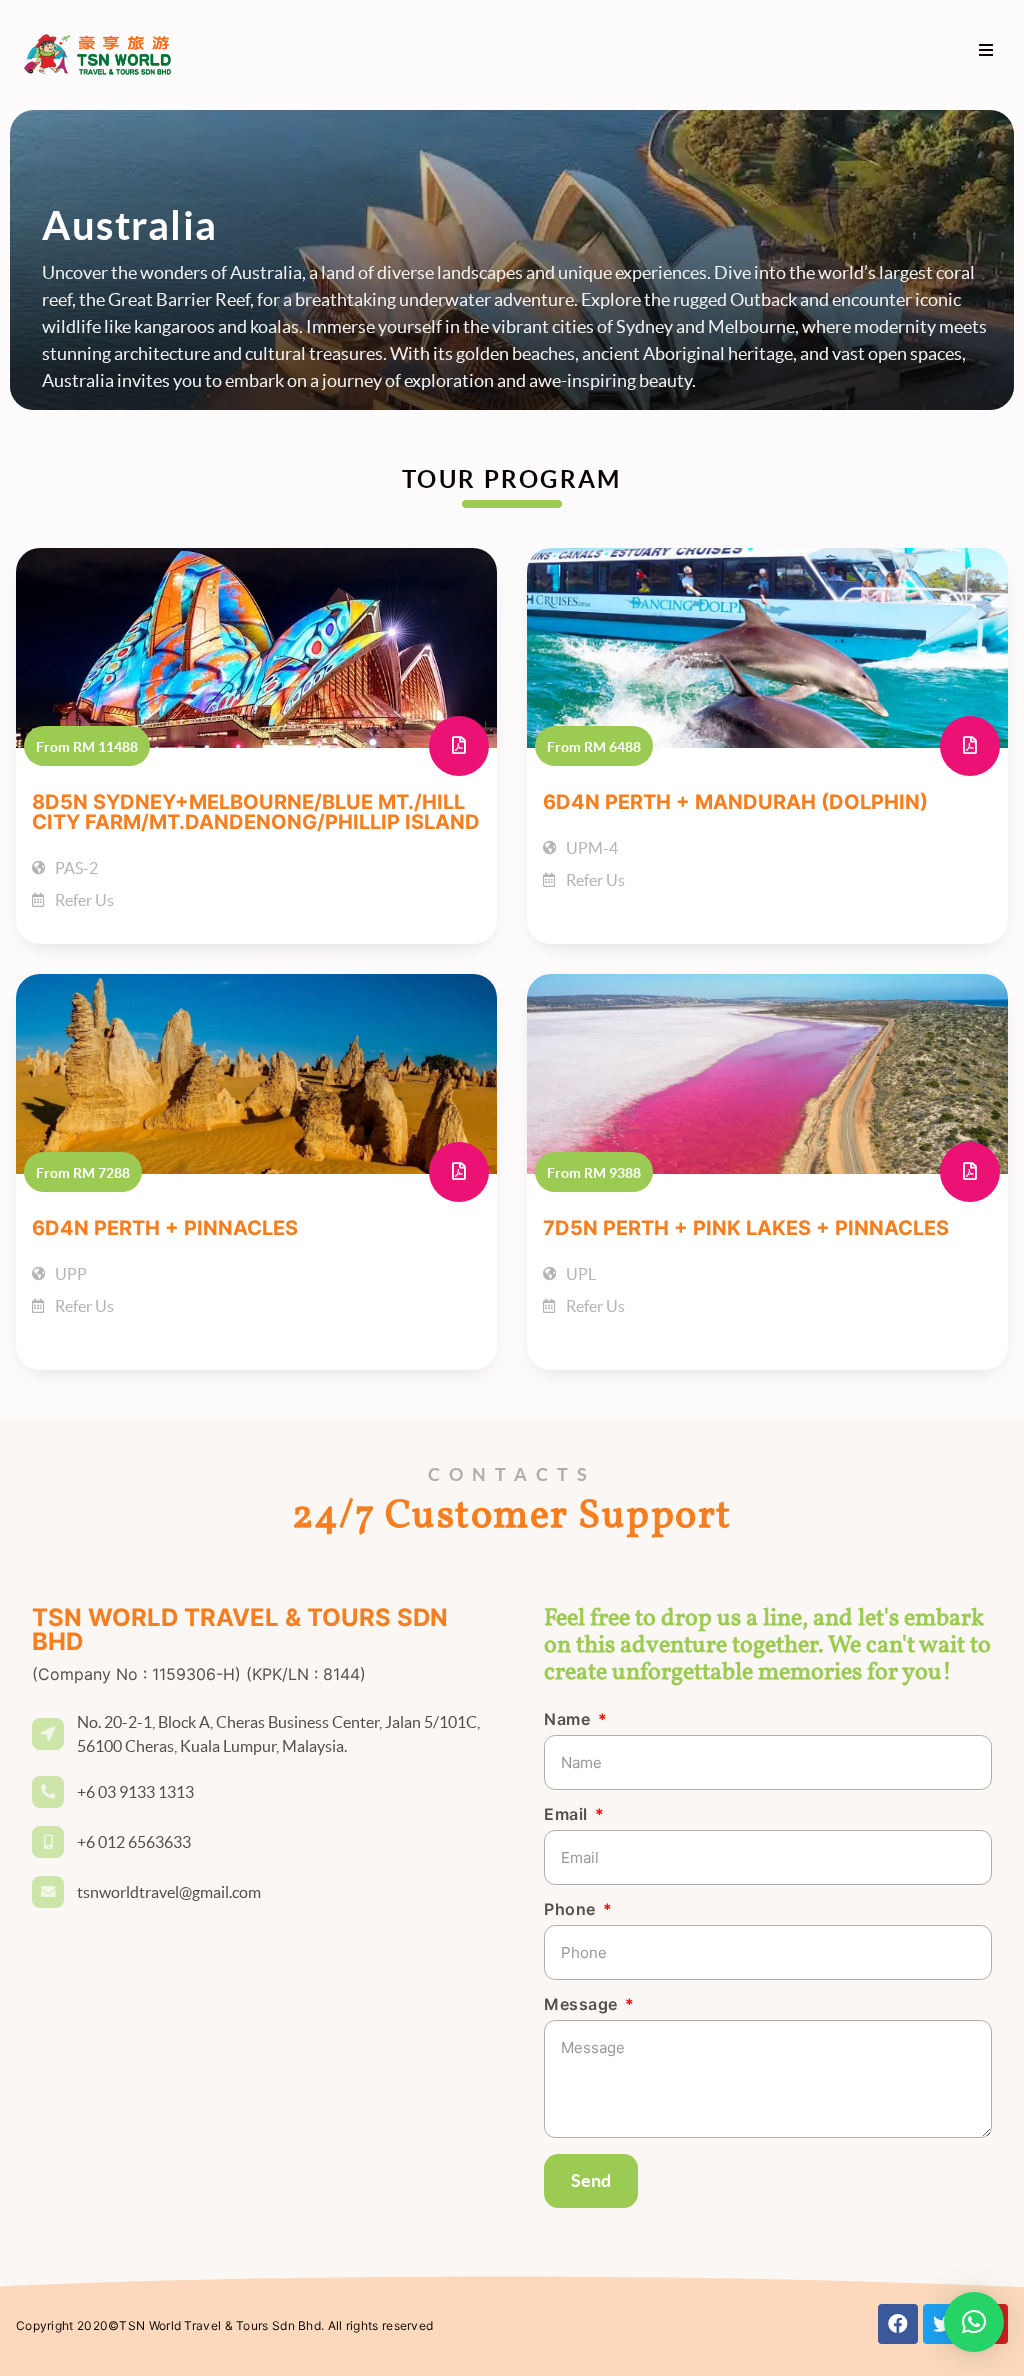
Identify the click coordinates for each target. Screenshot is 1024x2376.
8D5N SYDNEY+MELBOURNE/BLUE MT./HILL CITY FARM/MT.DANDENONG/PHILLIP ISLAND (256, 812)
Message (583, 2005)
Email (568, 1815)
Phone (572, 1910)
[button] (986, 49)
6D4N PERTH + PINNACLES (165, 1228)
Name (569, 1720)
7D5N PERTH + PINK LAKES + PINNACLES (746, 1228)
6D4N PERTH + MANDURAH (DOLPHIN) (735, 802)
